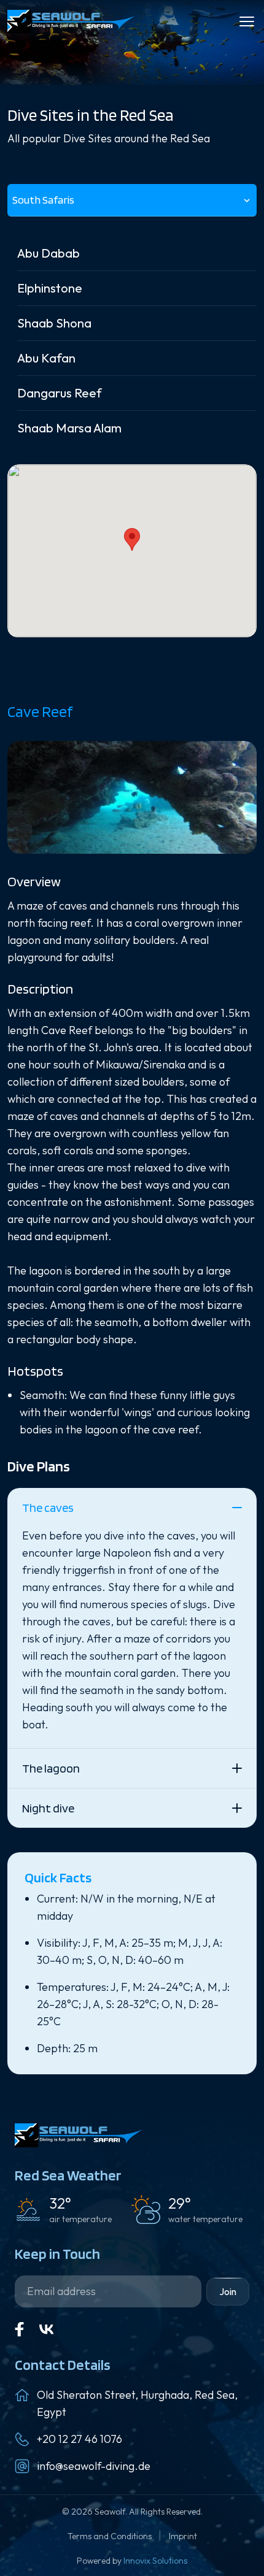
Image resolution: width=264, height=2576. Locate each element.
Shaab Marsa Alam (69, 428)
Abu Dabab (49, 253)
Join (228, 2291)
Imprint (183, 2536)
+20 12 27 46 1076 (80, 2439)
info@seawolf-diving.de (94, 2466)
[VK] (47, 2329)
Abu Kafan (46, 358)
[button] (132, 539)
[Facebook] (20, 2329)
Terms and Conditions (111, 2536)
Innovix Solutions (155, 2561)
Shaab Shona (54, 323)
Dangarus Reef (60, 393)
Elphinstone (50, 288)
